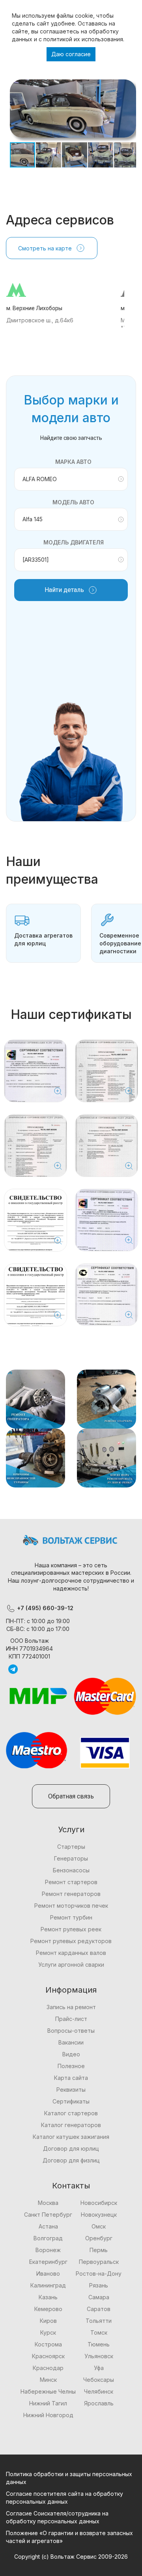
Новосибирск (99, 2203)
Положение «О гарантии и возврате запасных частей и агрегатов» (69, 2537)
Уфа (99, 2368)
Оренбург (99, 2238)
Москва (48, 2203)
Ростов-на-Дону (99, 2274)
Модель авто (73, 502)
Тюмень (99, 2344)
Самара (99, 2297)
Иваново (48, 2274)
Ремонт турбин (71, 1917)
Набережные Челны (48, 2391)
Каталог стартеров (71, 2113)
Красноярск (48, 2356)
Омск (99, 2226)
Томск (99, 2332)
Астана (48, 2226)
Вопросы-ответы (71, 2031)
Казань (48, 2297)
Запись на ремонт (71, 2007)
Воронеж (48, 2250)
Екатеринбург (48, 2262)
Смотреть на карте (45, 248)
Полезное (71, 2066)
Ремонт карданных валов (71, 1953)
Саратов (99, 2309)
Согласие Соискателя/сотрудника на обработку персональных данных (57, 2517)
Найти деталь (64, 590)
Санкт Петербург (48, 2215)
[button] (129, 86)
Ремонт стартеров (71, 1882)
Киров (48, 2321)
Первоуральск (99, 2262)
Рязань (99, 2285)
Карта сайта (71, 2078)
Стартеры (71, 1847)
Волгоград (48, 2238)
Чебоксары (99, 2380)
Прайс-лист (71, 2019)
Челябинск (99, 2391)
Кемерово (48, 2309)
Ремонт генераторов (71, 1894)
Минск (48, 2380)
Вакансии (71, 2042)
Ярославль (99, 2403)
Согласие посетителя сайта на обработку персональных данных (64, 2498)
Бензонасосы (71, 1870)
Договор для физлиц (71, 2160)
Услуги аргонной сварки (71, 1965)
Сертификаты (71, 2101)
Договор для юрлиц (71, 2149)
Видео (71, 2054)
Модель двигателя (74, 542)
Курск (48, 2332)
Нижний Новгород (48, 2415)
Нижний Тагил (48, 2403)
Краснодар (48, 2368)
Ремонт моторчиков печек (71, 1906)
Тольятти (99, 2321)
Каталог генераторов (71, 2125)
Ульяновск (99, 2356)
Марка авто (73, 462)
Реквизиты (71, 2090)
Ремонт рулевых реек (71, 1929)
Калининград (48, 2285)
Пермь (99, 2250)
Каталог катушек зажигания (71, 2137)
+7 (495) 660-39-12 (44, 1608)
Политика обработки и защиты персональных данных (69, 2478)
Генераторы (71, 1858)
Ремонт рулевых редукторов (71, 1941)
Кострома (48, 2344)
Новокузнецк (99, 2215)
